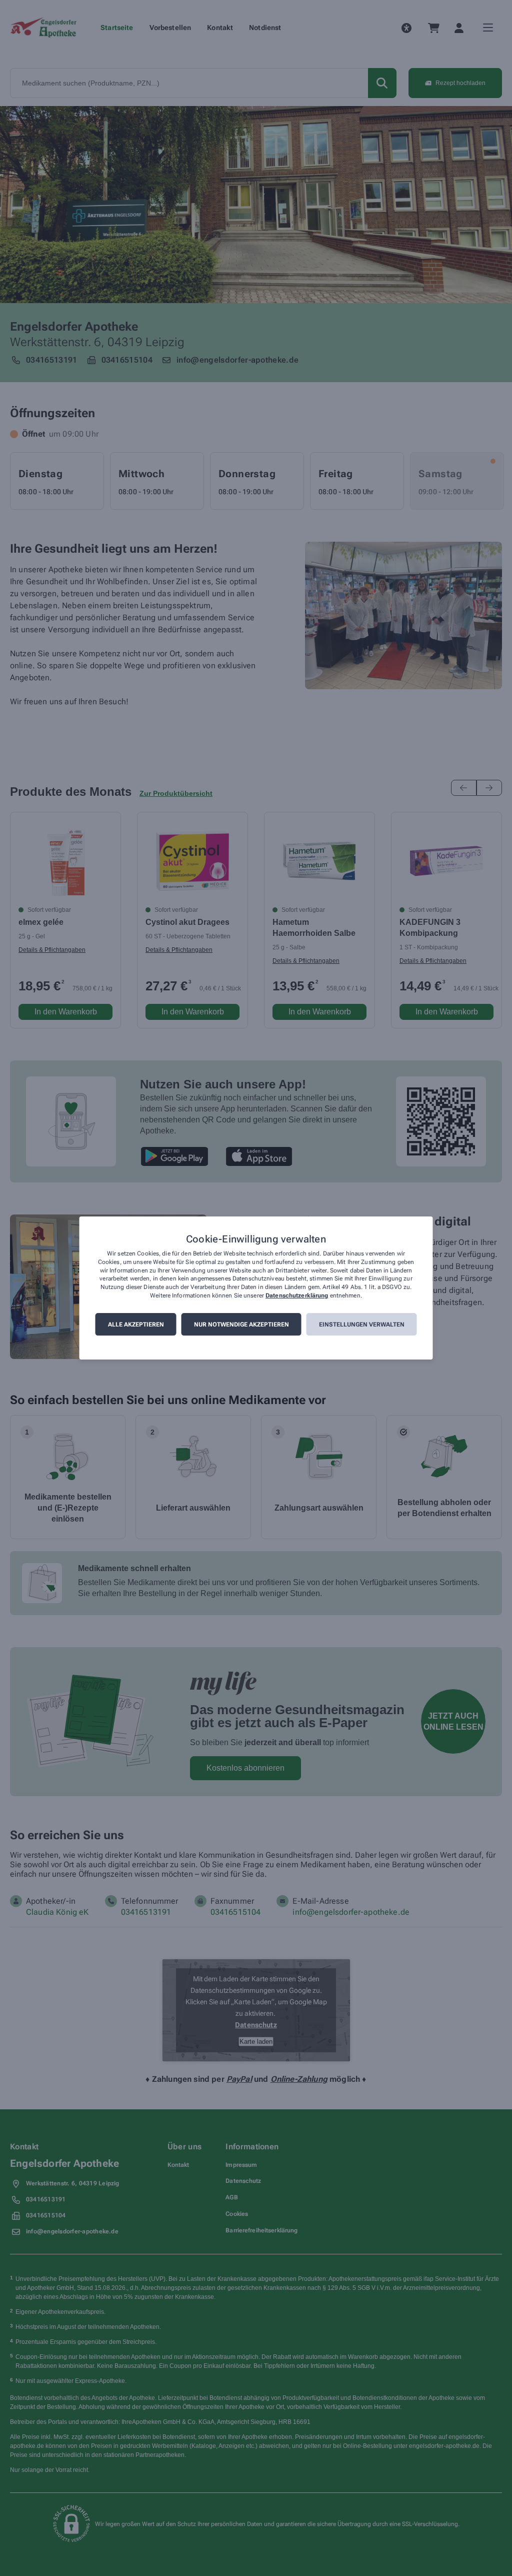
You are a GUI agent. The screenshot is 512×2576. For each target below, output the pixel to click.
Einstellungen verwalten (362, 1325)
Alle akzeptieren (136, 1325)
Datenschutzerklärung (297, 1296)
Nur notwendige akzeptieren (241, 1325)
